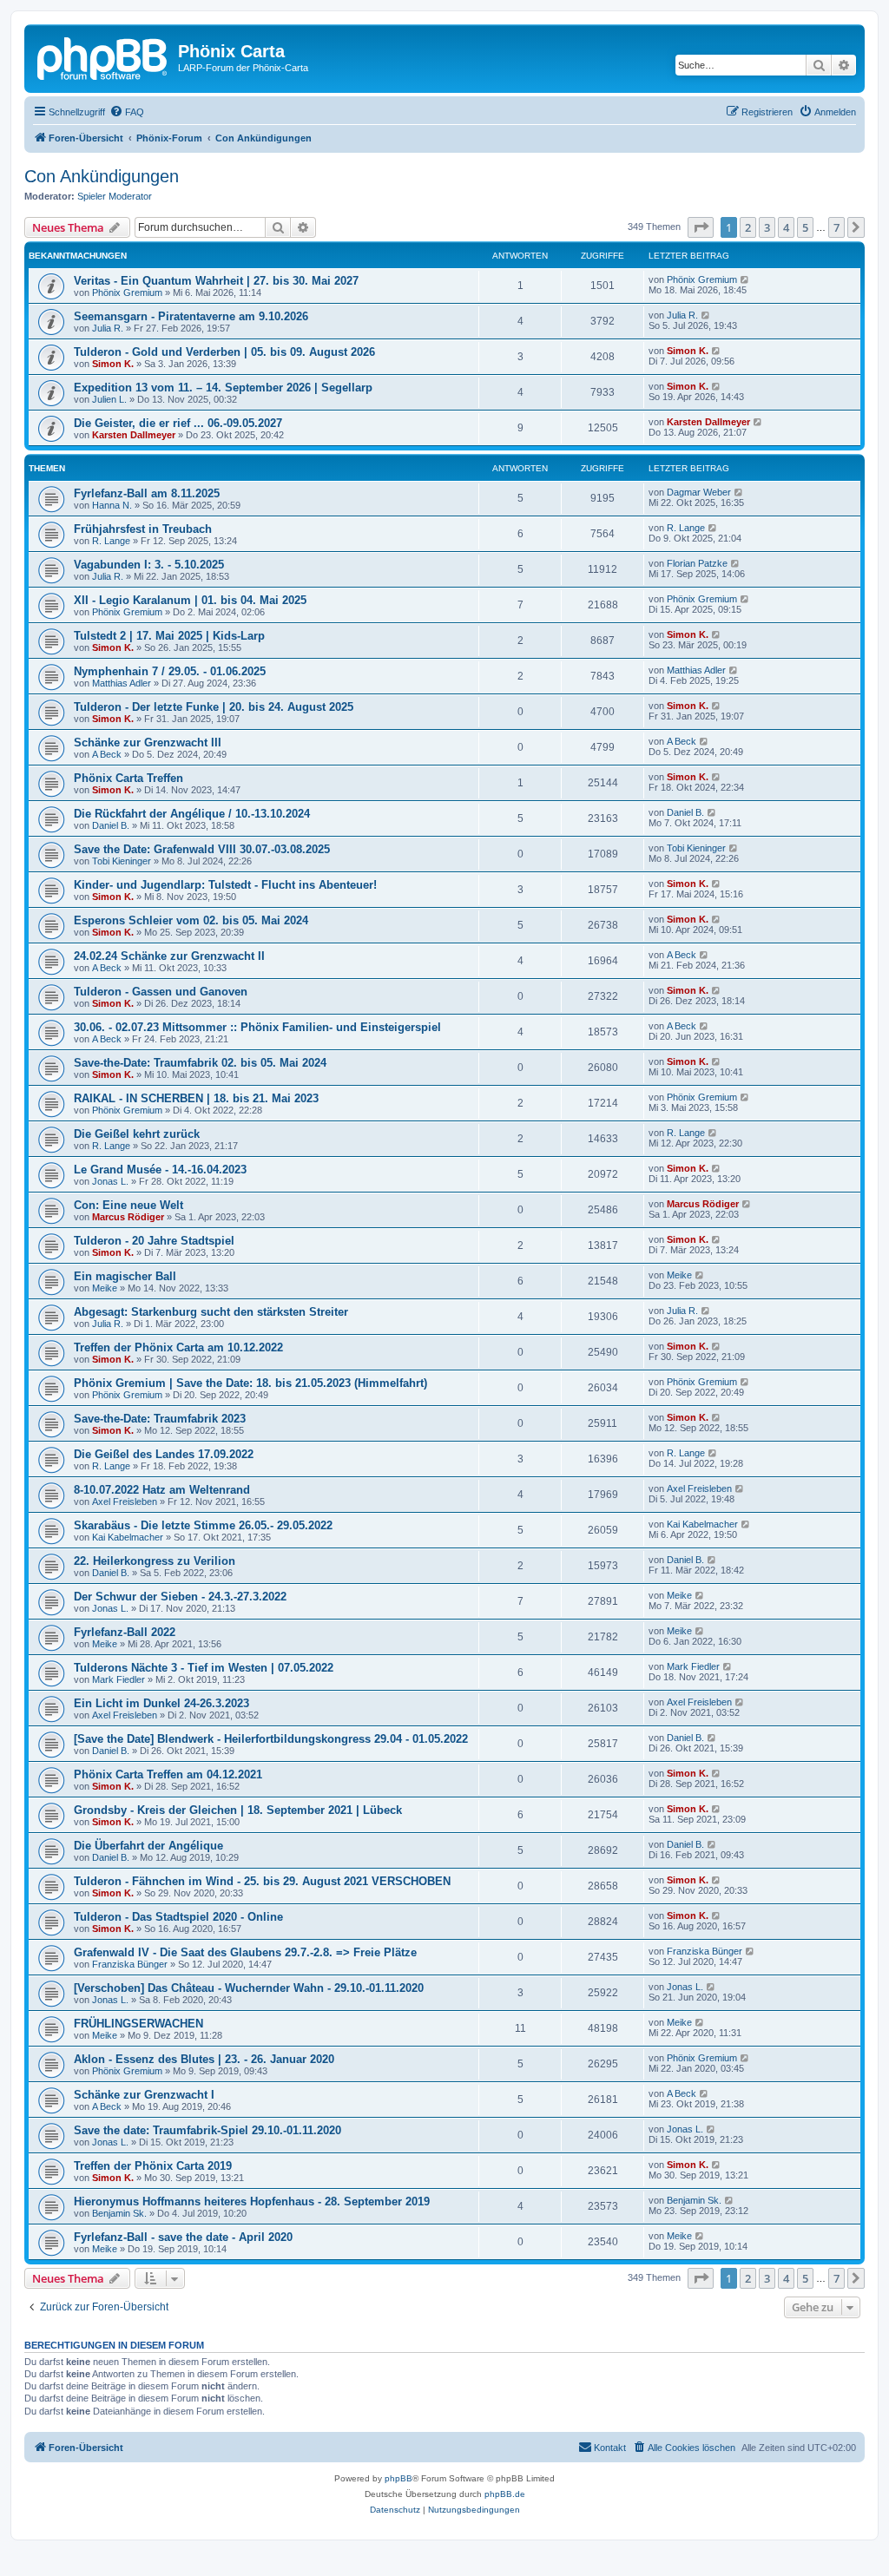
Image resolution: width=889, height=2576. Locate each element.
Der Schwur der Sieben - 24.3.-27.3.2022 (180, 1597)
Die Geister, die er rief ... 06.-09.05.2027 (178, 423)
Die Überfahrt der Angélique (148, 1846)
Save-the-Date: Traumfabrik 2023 (160, 1419)
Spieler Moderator (115, 196)
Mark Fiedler (119, 1679)
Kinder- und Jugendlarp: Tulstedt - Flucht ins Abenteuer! (225, 885)
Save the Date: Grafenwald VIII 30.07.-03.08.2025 (202, 849)
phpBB (398, 2478)
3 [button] (767, 227)
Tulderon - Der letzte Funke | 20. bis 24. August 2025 (214, 707)
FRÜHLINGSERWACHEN (138, 2024)
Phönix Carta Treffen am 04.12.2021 (168, 1774)
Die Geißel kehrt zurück (137, 1134)
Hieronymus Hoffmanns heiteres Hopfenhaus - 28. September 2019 (252, 2201)
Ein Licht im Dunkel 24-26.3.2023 (161, 1703)
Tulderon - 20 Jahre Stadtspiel (154, 1241)
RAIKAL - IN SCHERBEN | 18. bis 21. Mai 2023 (196, 1098)
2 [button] (748, 227)
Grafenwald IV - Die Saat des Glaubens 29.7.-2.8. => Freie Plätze (245, 1952)
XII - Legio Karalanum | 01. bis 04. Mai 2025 (190, 600)
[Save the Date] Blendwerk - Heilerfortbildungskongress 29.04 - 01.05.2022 (271, 1739)
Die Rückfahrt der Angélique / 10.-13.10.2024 (192, 814)
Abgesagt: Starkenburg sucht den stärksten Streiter (211, 1312)
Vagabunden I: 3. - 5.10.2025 (149, 565)
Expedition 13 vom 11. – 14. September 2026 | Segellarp (223, 388)
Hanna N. (112, 505)
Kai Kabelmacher (128, 1537)
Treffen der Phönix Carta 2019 (153, 2166)
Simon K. (113, 364)
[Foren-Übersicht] (103, 56)
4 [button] (786, 227)
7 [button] (836, 227)
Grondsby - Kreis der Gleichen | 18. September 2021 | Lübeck (238, 1810)
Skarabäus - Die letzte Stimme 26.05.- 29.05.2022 (203, 1525)
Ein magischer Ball (125, 1276)
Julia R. (108, 328)
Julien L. (109, 399)
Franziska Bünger (130, 1964)
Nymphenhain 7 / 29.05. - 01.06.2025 (170, 671)
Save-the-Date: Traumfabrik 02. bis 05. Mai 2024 (200, 1063)
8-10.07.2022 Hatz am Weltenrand (162, 1490)
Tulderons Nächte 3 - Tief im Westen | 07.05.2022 (204, 1668)
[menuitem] (127, 112)
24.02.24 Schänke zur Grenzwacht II (169, 956)
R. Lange (111, 541)
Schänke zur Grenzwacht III (148, 743)
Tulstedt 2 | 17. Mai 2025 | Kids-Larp (169, 636)
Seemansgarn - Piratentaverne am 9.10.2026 (191, 316)
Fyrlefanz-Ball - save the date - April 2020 (183, 2237)
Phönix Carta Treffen (128, 778)
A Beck (107, 754)
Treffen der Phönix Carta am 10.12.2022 (178, 1347)
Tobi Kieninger (122, 861)
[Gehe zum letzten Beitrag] (745, 279)
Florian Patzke (697, 563)
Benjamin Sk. (119, 2213)
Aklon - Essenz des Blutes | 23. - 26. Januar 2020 (204, 2059)
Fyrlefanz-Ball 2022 (125, 1632)
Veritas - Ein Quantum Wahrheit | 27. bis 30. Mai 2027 (216, 281)
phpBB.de (505, 2494)
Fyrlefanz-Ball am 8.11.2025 (147, 493)
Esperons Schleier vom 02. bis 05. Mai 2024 (191, 920)
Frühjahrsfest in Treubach (143, 529)
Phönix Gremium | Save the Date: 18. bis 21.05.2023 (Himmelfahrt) (250, 1383)
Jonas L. (110, 1181)
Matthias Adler (122, 683)
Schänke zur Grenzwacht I (144, 2095)
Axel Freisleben (125, 1502)
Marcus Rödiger (128, 1217)
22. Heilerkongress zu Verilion (155, 1561)
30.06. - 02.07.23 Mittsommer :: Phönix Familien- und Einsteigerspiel (257, 1027)
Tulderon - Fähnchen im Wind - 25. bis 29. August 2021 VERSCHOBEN (262, 1881)
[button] (701, 227)
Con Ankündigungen (102, 176)
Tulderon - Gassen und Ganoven (161, 992)
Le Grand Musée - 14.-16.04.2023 (160, 1170)
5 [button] (805, 227)
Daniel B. (111, 825)
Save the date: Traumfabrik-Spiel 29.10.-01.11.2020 (207, 2130)
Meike (105, 1288)
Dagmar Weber (699, 492)
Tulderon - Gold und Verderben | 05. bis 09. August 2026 (224, 352)
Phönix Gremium (127, 292)
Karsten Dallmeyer (134, 435)
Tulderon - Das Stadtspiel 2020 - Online (178, 1917)
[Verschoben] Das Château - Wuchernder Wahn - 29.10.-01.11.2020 (249, 1988)
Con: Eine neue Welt (128, 1205)
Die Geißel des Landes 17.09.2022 (164, 1454)
